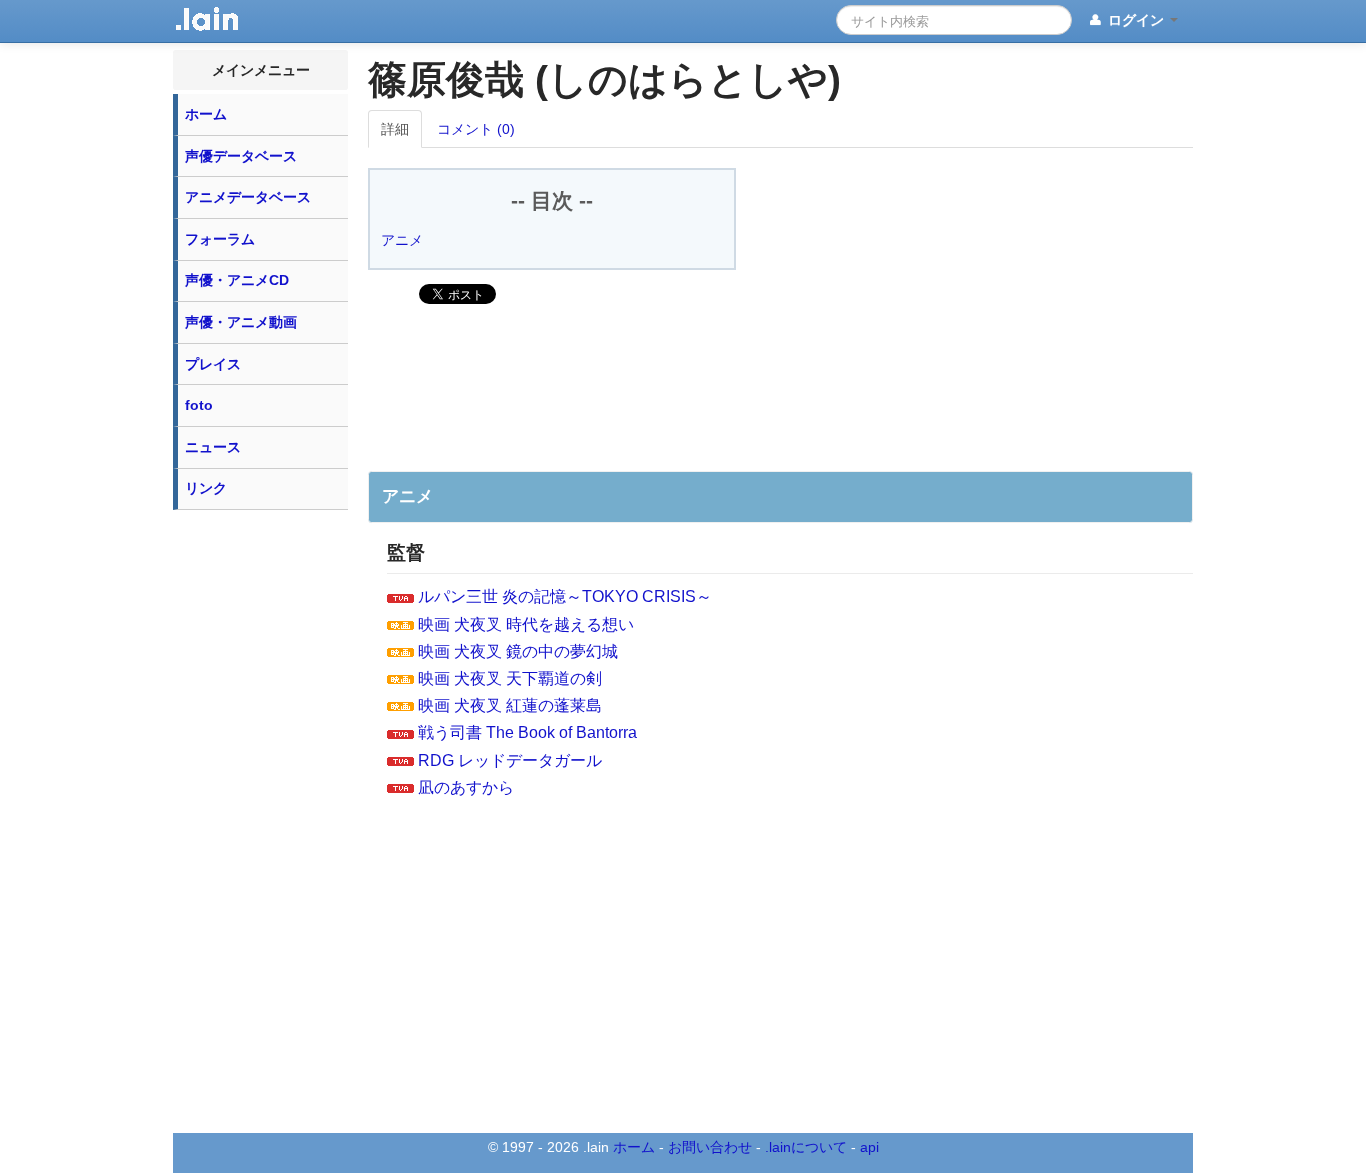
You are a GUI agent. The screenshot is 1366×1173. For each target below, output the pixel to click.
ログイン (1136, 20)
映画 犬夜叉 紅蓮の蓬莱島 (510, 705)
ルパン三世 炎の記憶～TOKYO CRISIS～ (565, 596)
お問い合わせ (710, 1147)
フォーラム (220, 239)
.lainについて (806, 1147)
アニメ (402, 240)
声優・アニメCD (237, 280)
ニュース (213, 447)
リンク (206, 488)
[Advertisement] (261, 820)
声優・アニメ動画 (241, 322)
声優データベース (241, 156)
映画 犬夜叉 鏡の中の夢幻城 (518, 651)
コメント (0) (476, 129)
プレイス (213, 364)
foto (199, 405)
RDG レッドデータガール (510, 760)
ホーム (206, 114)
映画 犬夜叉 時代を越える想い (526, 624)
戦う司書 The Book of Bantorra (527, 732)
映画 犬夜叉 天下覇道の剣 (510, 678)
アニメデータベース (248, 197)
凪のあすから (466, 787)
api (869, 1147)
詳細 (395, 129)
